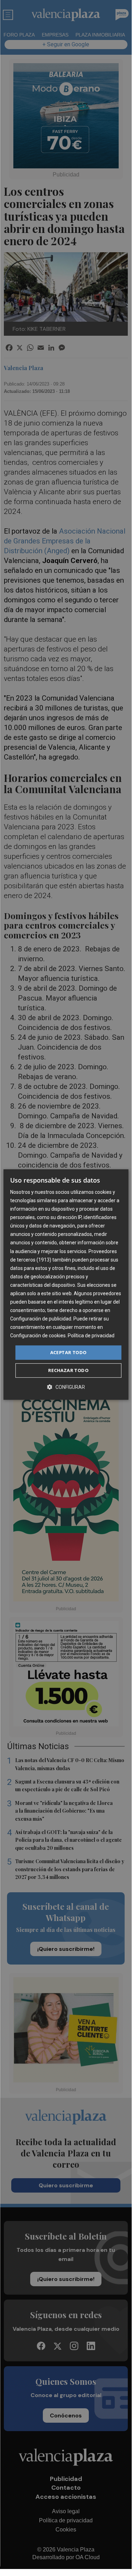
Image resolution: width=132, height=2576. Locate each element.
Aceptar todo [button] (68, 1352)
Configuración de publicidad (41, 1319)
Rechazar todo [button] (68, 1370)
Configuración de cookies (38, 1336)
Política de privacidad (91, 1336)
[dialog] (66, 1285)
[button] (66, 1387)
